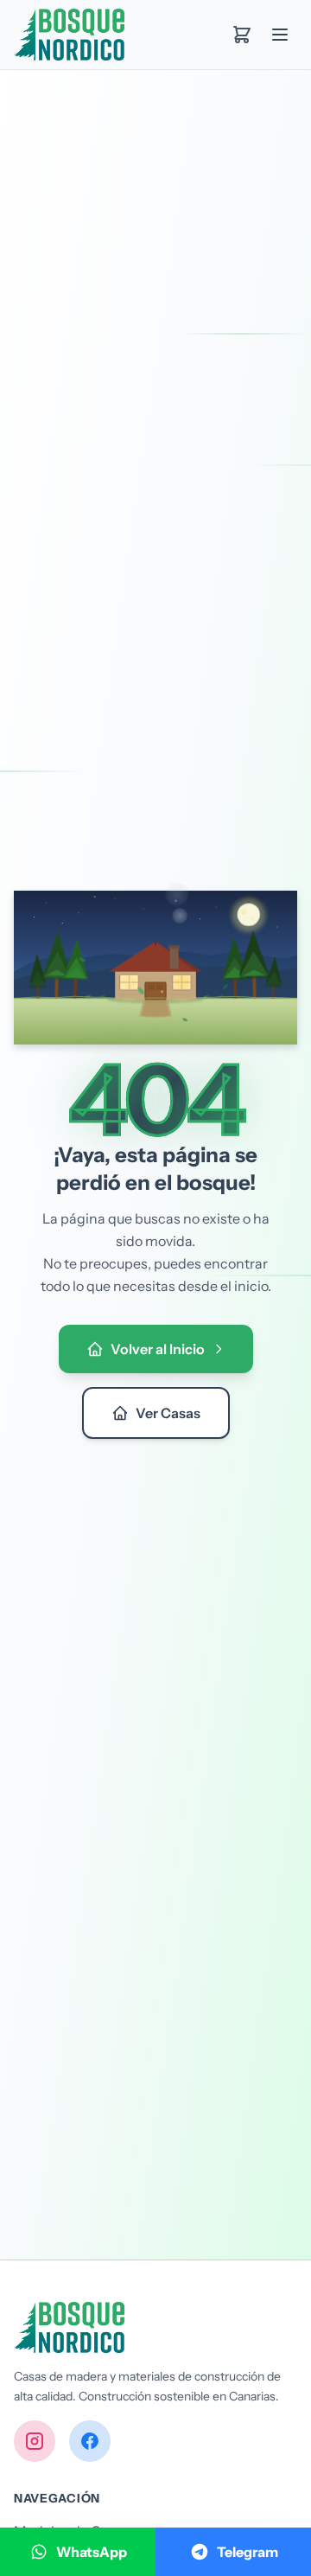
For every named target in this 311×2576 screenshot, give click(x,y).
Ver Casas (168, 1413)
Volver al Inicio (158, 1349)
